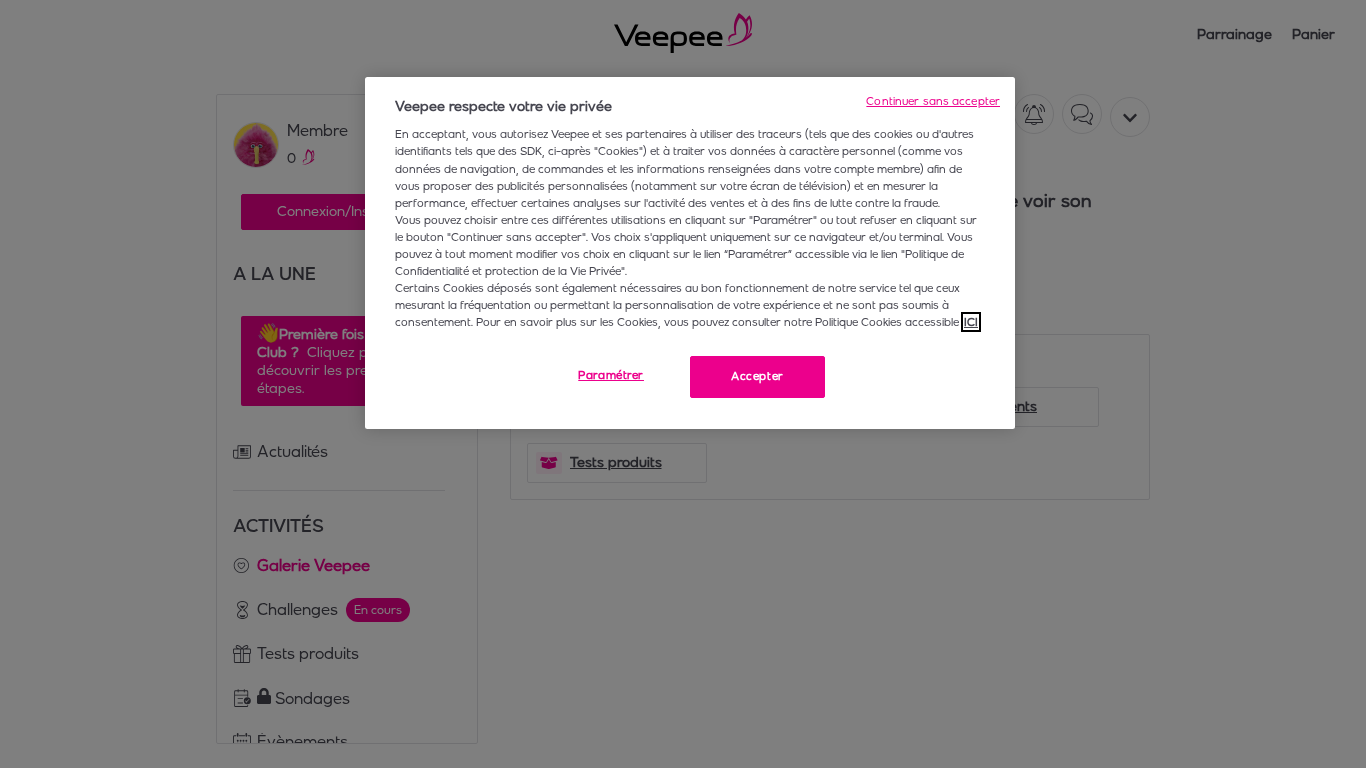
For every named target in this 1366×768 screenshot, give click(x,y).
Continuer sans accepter (933, 101)
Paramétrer (611, 375)
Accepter (757, 376)
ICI (971, 322)
